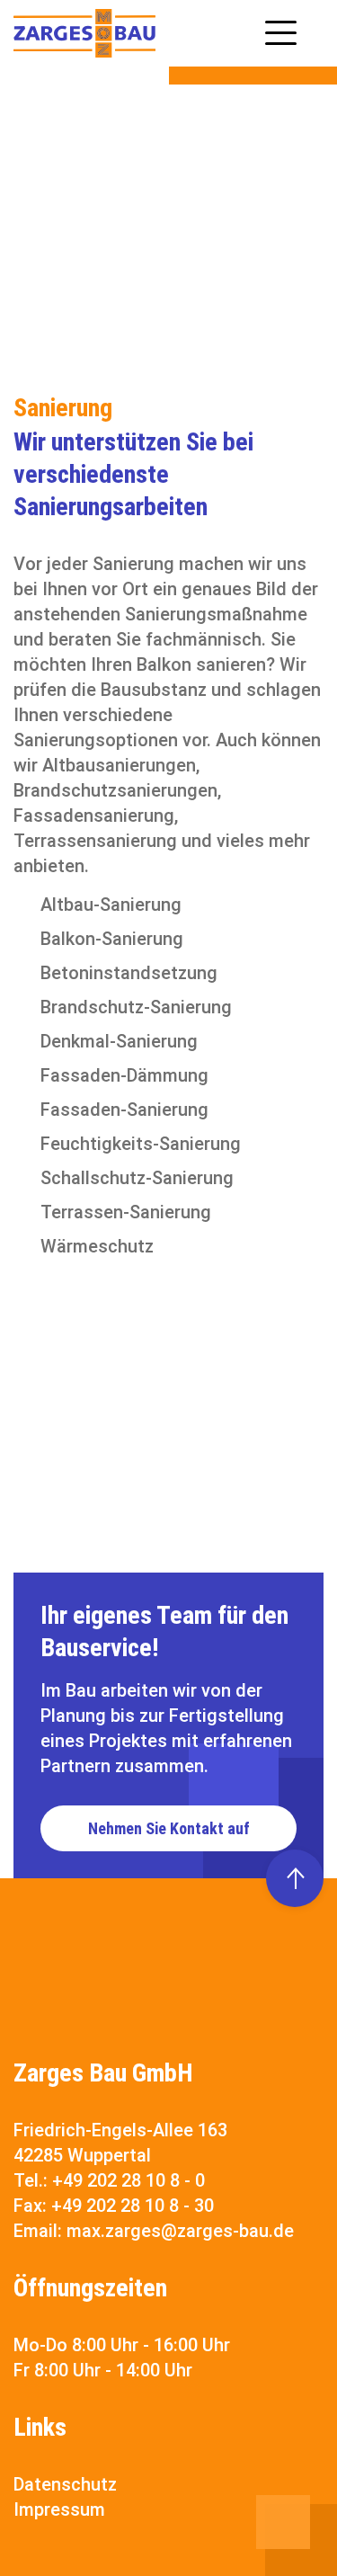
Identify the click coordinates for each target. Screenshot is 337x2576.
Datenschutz (65, 2484)
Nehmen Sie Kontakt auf (169, 1828)
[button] (281, 30)
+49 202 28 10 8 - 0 (129, 2180)
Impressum (59, 2509)
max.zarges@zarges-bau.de (180, 2231)
